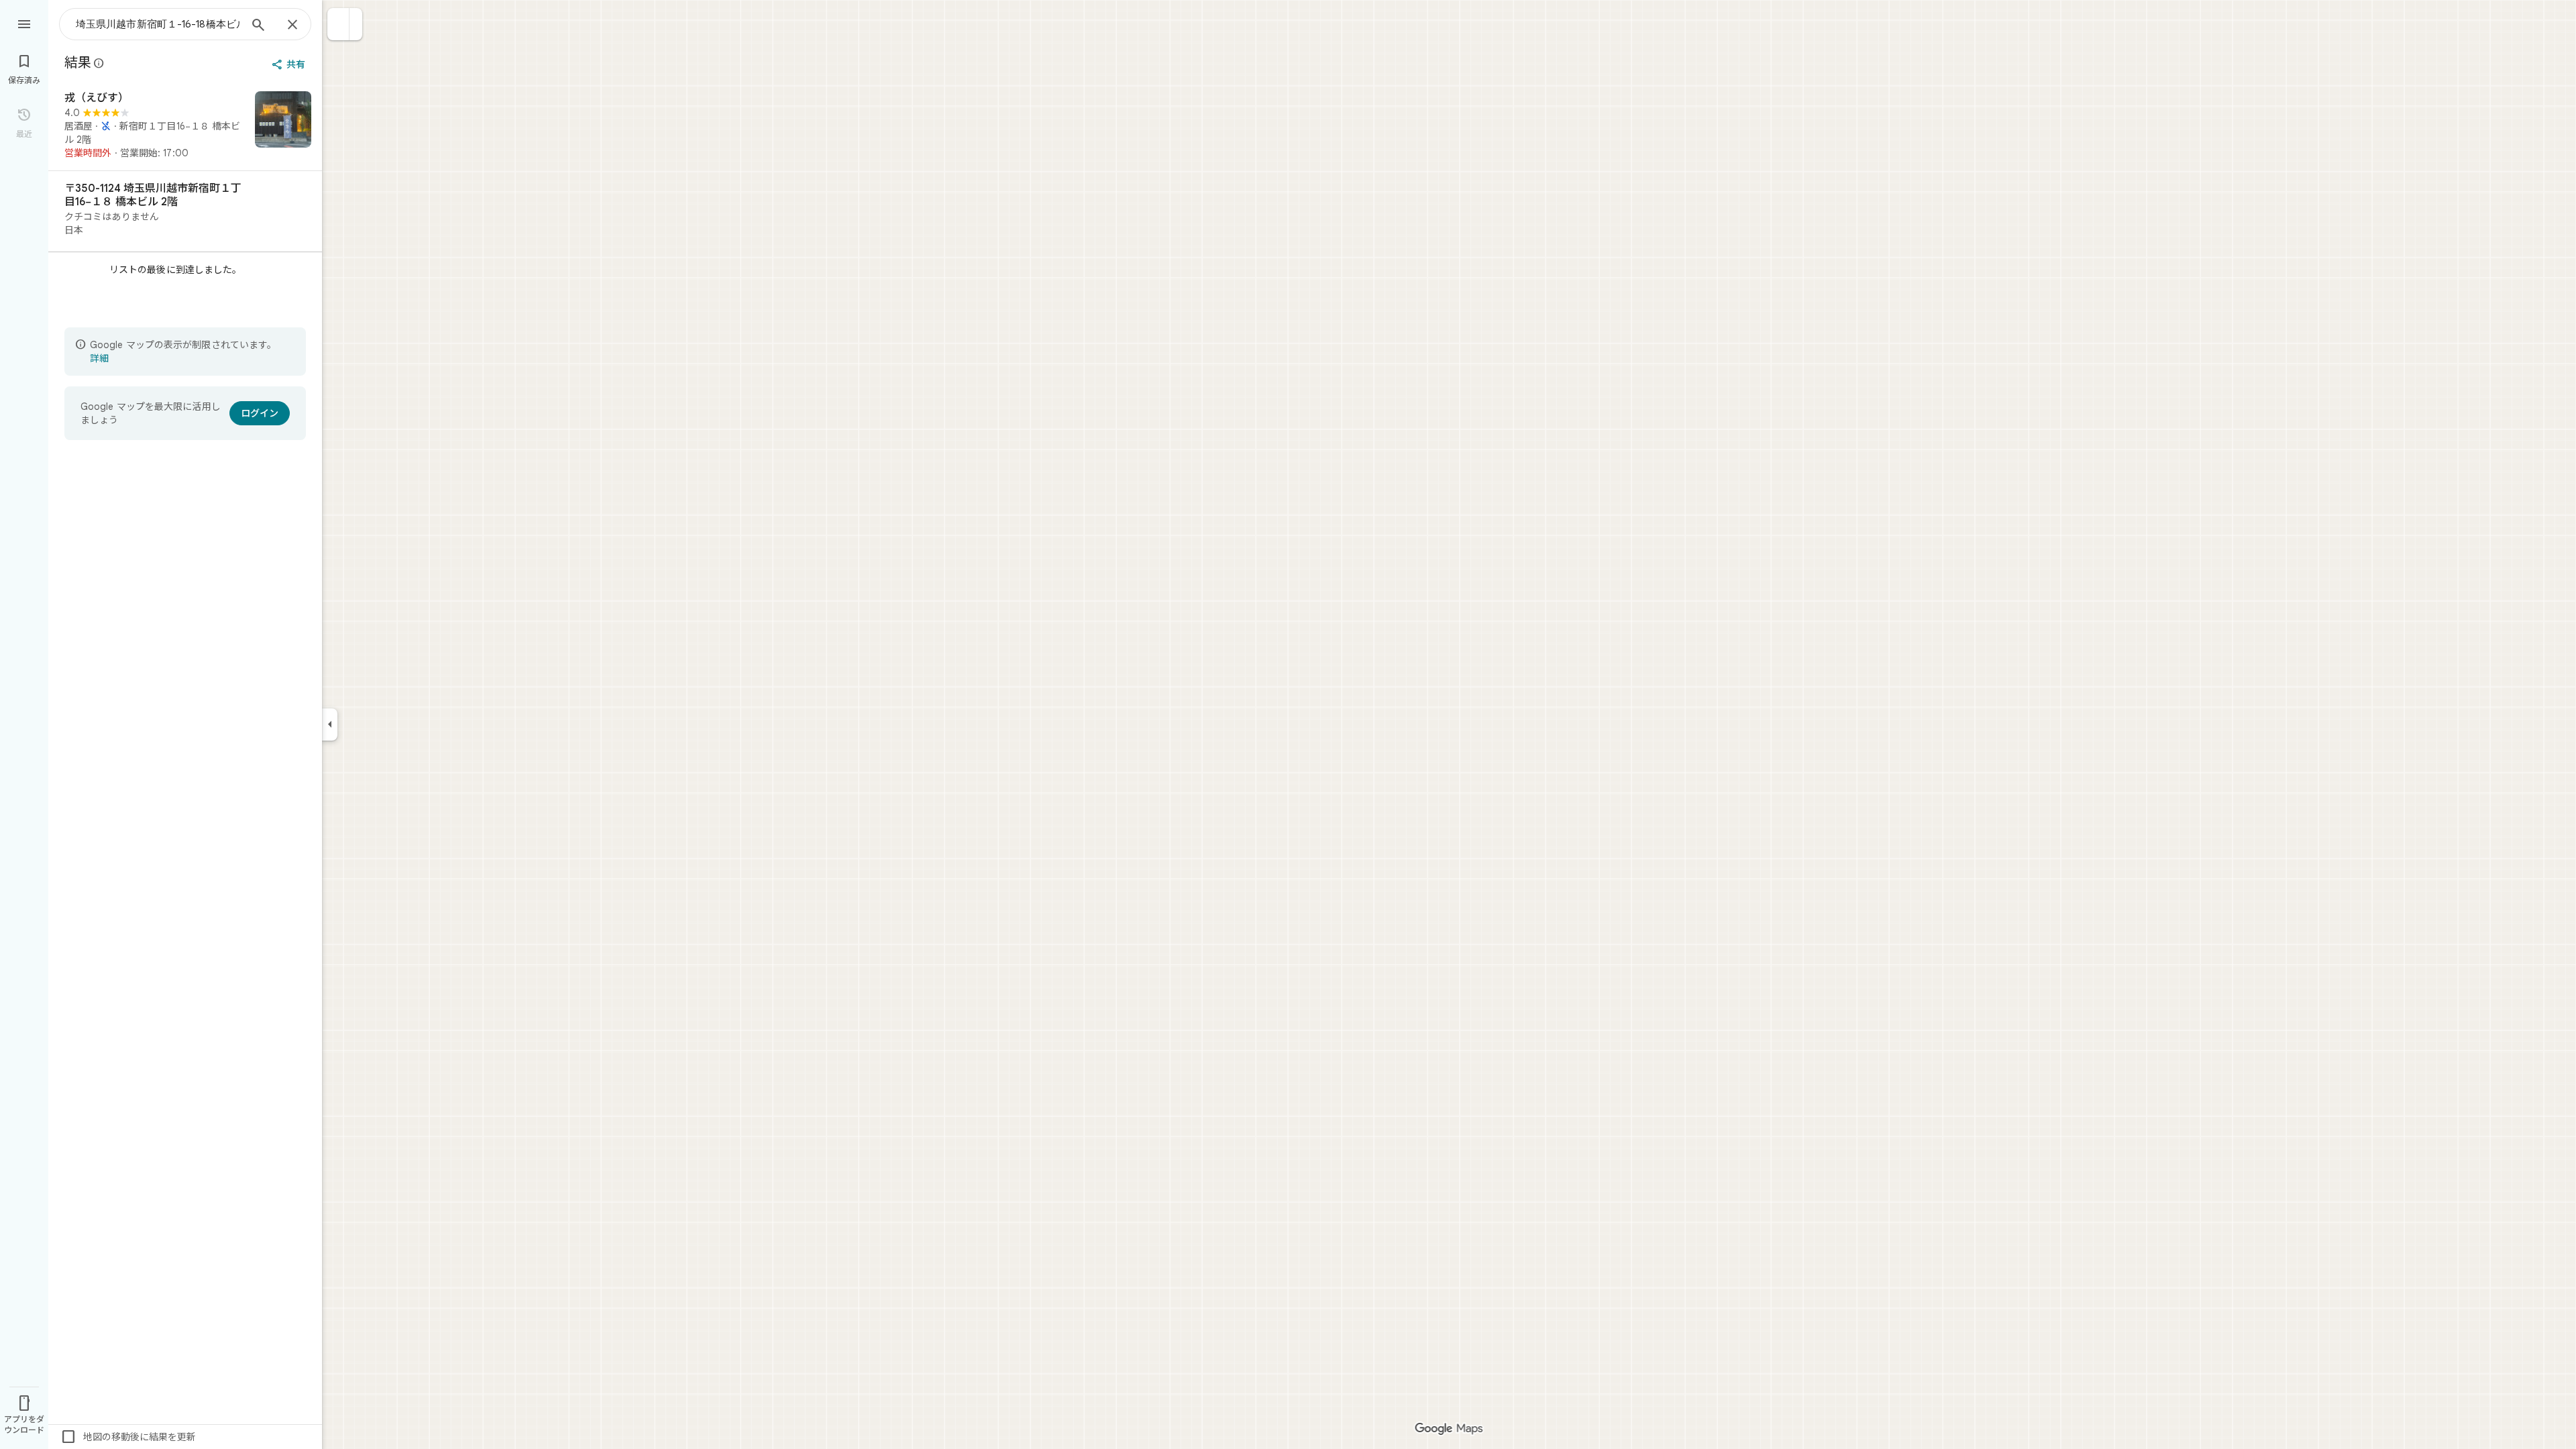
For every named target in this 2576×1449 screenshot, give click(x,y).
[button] (338, 24)
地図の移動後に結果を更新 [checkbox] (128, 1437)
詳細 (99, 358)
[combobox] (158, 24)
